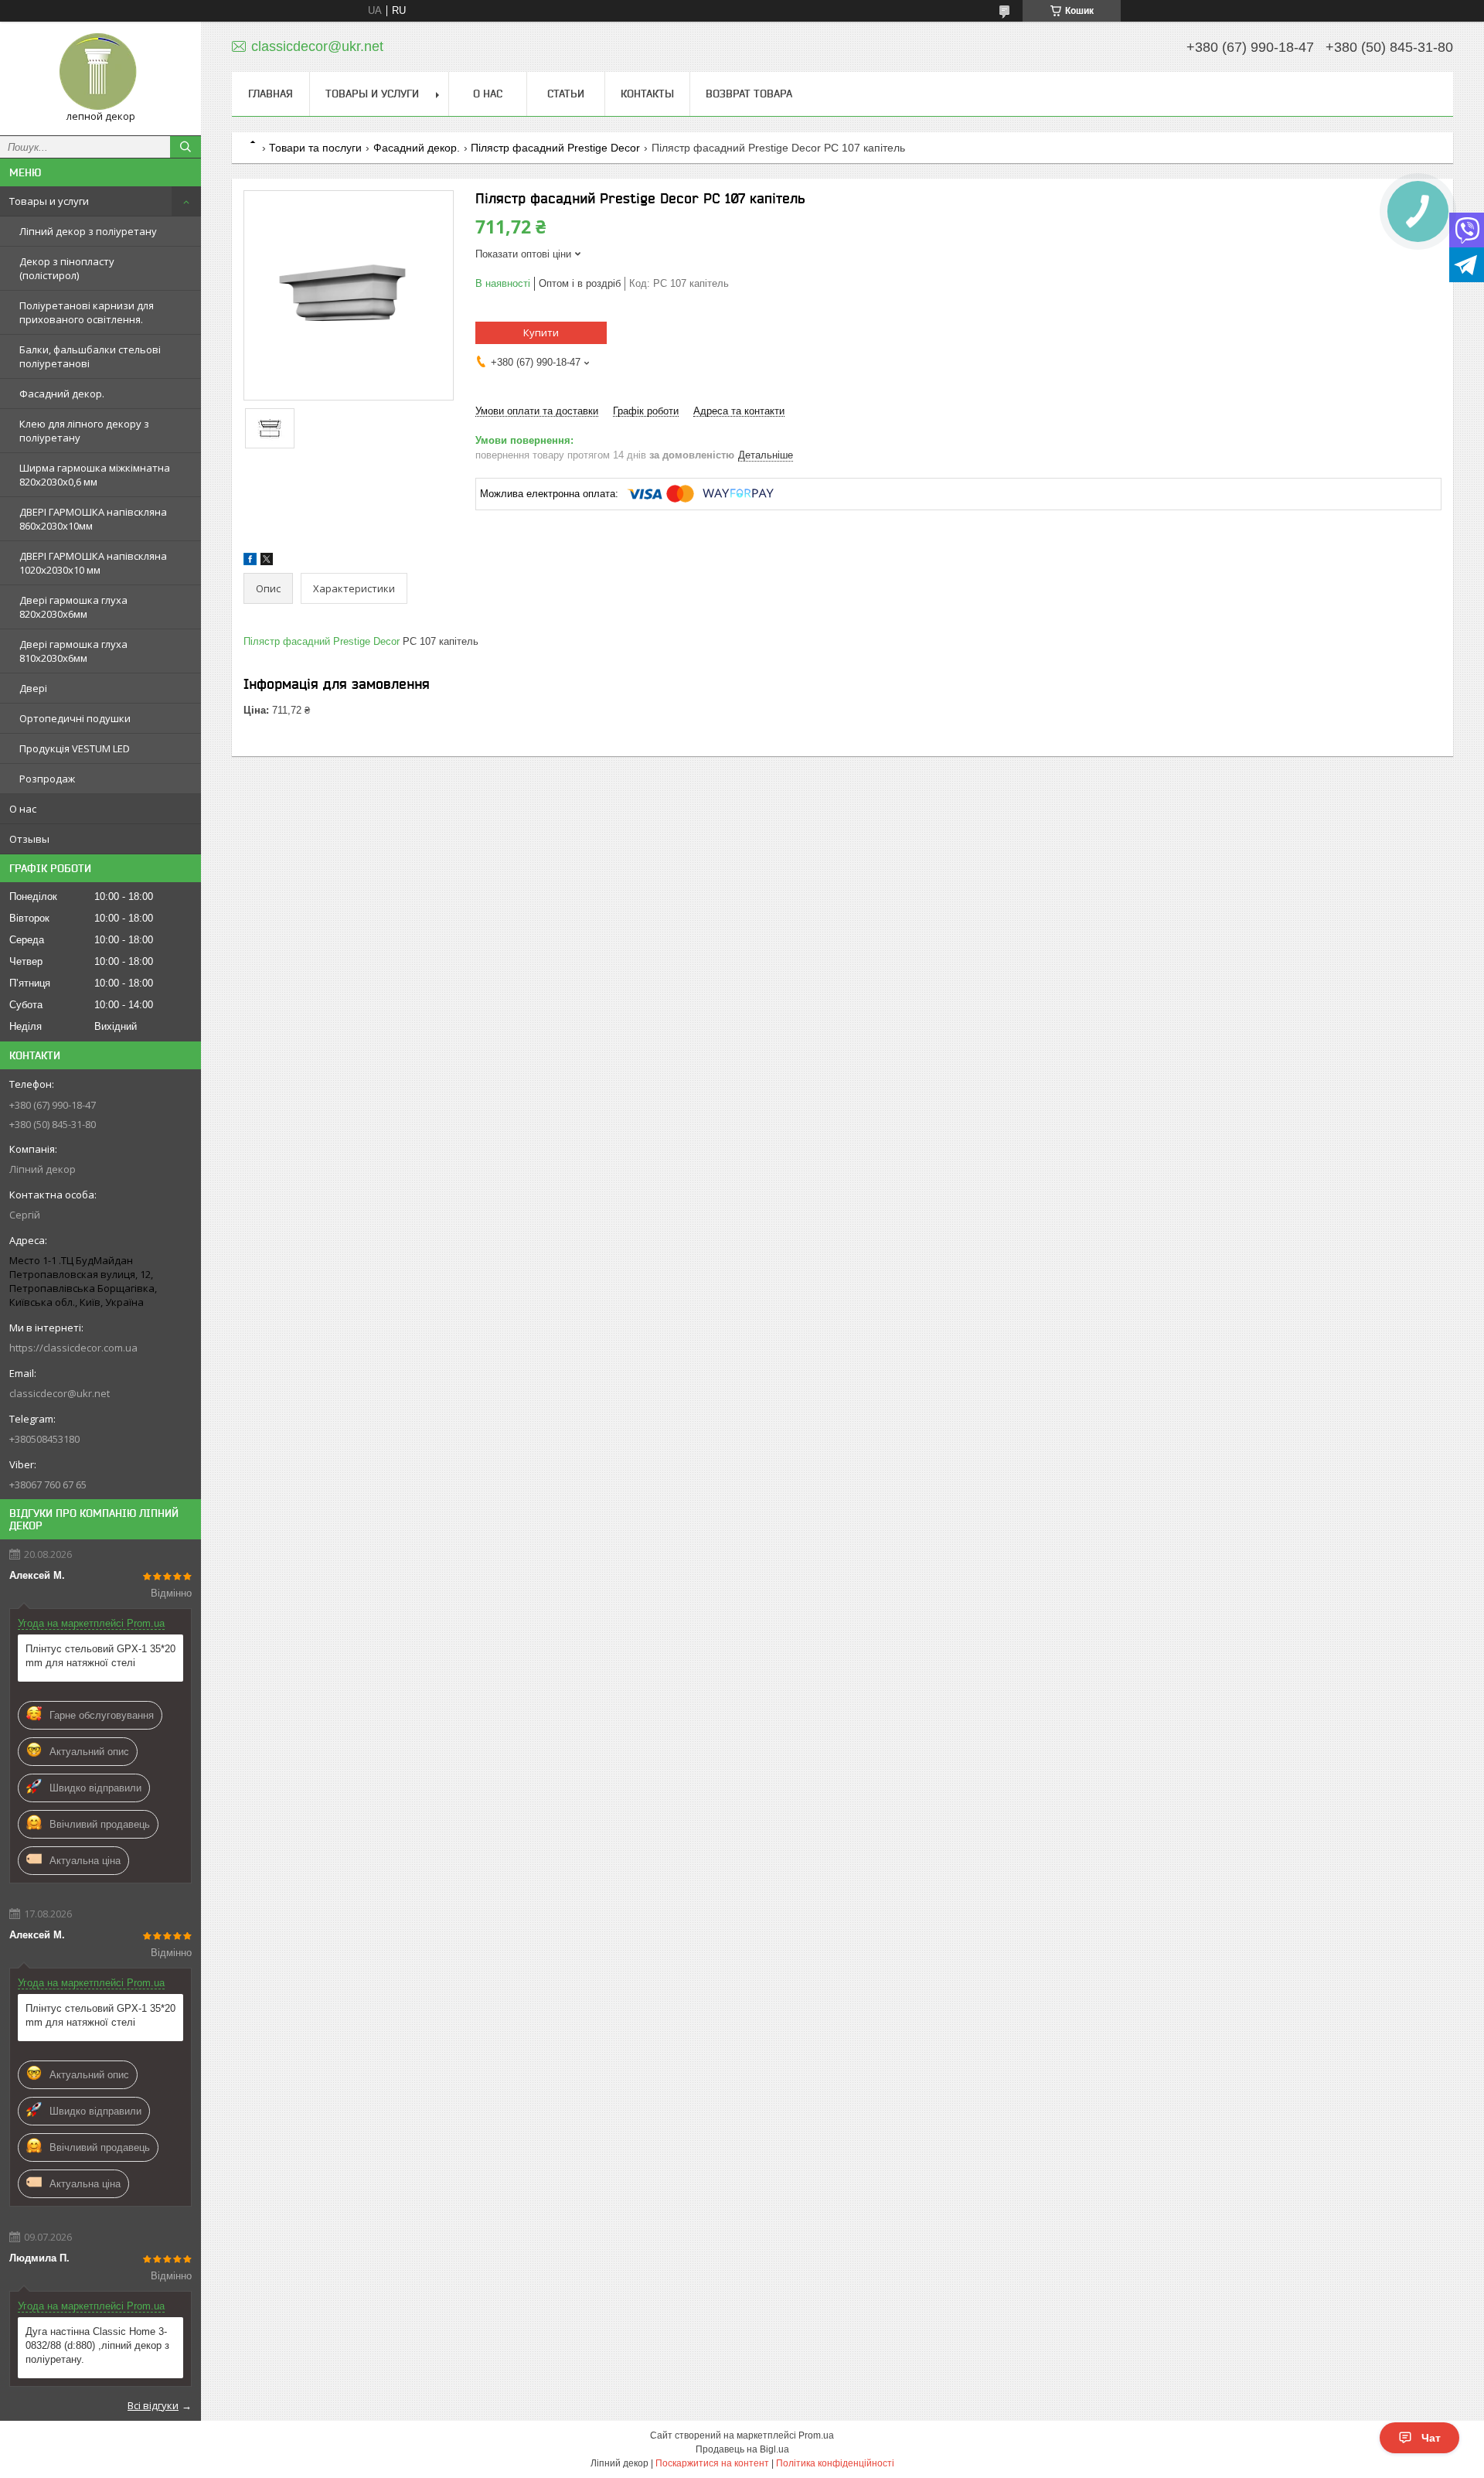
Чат (1431, 2438)
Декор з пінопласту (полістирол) (67, 268)
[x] (267, 562)
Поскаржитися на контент (712, 2463)
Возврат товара (749, 94)
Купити (541, 332)
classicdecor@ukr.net (60, 1393)
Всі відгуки (153, 2405)
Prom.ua (816, 2435)
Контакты (647, 94)
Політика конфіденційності (835, 2463)
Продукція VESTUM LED (75, 748)
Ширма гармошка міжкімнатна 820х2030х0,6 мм (95, 475)
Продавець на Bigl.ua (742, 2449)
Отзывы (29, 839)
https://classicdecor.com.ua (73, 1348)
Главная (271, 94)
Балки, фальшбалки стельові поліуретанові (90, 356)
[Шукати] (185, 147)
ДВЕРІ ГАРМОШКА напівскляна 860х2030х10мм (93, 519)
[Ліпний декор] (100, 72)
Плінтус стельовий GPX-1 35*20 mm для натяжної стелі (100, 1656)
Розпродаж (47, 779)
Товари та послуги (315, 148)
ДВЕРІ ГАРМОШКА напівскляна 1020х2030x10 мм (93, 563)
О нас (23, 809)
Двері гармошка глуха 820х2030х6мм (73, 607)
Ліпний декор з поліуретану (88, 231)
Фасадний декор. (62, 394)
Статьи (566, 94)
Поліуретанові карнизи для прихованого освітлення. (87, 312)
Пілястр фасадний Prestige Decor (555, 148)
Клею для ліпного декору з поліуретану (84, 431)
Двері (33, 688)
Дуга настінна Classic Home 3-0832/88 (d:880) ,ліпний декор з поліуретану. (97, 2345)
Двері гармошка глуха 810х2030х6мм (73, 651)
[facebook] (250, 562)
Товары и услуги (49, 201)
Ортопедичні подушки (75, 718)
